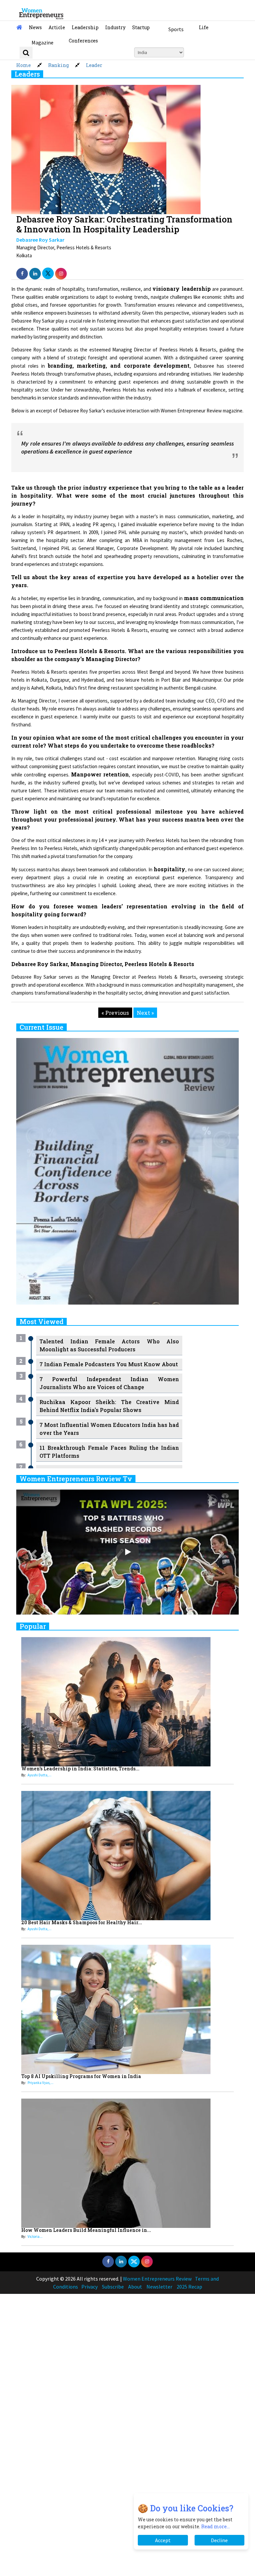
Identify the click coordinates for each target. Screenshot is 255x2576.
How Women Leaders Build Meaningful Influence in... (86, 2230)
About (135, 2287)
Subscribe (113, 2287)
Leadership (85, 27)
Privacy (89, 2287)
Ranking (58, 65)
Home (24, 65)
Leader (94, 65)
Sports (176, 29)
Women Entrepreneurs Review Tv (76, 1479)
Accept (163, 2540)
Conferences (83, 41)
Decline (219, 2540)
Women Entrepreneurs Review (157, 2279)
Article (57, 27)
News (35, 27)
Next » (145, 1013)
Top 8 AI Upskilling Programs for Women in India (81, 2076)
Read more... (215, 2526)
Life (204, 27)
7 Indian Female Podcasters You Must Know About (109, 1364)
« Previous (115, 1013)
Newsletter (159, 2287)
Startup (141, 27)
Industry (115, 27)
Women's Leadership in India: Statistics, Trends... (80, 1769)
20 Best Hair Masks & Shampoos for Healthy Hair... (82, 1922)
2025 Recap (189, 2287)
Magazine (42, 42)
